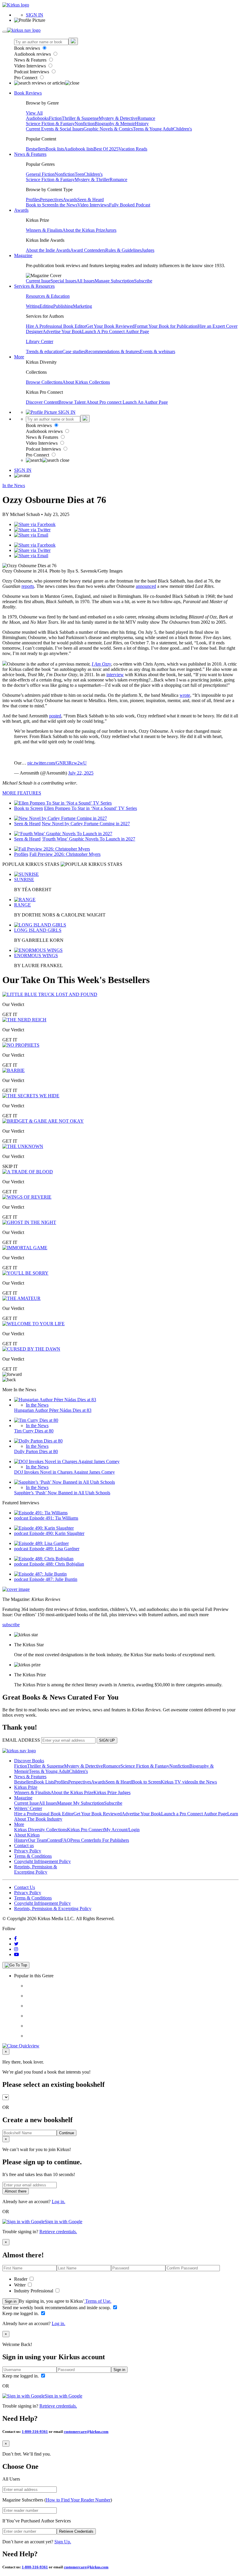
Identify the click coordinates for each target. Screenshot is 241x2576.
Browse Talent (72, 402)
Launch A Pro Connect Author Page (116, 331)
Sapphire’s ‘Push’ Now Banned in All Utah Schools (62, 1493)
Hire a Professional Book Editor (44, 1814)
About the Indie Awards (48, 250)
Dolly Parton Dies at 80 (36, 1451)
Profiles (33, 200)
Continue (67, 2133)
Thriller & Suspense (80, 118)
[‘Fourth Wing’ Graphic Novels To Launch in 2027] (63, 834)
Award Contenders (88, 250)
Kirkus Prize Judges (112, 1792)
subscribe (11, 1625)
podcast (22, 1518)
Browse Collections (44, 382)
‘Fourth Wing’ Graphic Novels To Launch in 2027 (88, 839)
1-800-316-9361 (35, 2432)
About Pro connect (104, 402)
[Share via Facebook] (35, 524)
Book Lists (44, 1782)
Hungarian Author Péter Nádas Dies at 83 (53, 1410)
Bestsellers (36, 149)
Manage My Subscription (81, 1803)
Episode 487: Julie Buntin (53, 1579)
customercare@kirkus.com (86, 2432)
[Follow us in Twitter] (16, 1944)
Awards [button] (21, 210)
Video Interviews (31, 66)
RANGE (22, 905)
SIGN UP (107, 1740)
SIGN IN (35, 15)
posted (55, 716)
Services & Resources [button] (34, 286)
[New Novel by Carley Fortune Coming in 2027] (61, 818)
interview (115, 675)
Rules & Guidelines (123, 250)
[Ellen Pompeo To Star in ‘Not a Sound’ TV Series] (63, 803)
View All (34, 113)
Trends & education (44, 351)
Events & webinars (158, 351)
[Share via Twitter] (32, 530)
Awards (70, 200)
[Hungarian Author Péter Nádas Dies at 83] (55, 1400)
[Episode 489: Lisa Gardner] (41, 1543)
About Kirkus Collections (86, 382)
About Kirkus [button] (27, 1835)
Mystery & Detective (118, 118)
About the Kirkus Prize (84, 230)
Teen (79, 174)
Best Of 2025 (106, 149)
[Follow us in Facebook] (15, 1939)
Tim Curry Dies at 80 (34, 1431)
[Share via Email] (31, 535)
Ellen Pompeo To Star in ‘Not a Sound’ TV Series (91, 808)
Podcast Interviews (32, 72)
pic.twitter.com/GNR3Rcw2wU (57, 763)
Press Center (82, 1840)
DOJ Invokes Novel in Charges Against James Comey (65, 1472)
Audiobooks (37, 118)
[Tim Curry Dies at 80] (36, 1420)
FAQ (66, 1840)
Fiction (55, 118)
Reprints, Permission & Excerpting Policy (36, 1869)
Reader (21, 2279)
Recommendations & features (113, 351)
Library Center (40, 341)
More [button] (19, 357)
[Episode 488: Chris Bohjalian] (44, 1559)
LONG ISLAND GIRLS (38, 930)
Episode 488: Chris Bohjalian (57, 1564)
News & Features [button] (30, 154)
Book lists (55, 149)
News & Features (31, 60)
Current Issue (38, 281)
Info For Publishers (111, 1840)
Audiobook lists (79, 149)
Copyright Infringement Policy (42, 1861)
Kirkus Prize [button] (26, 1787)
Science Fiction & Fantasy (50, 124)
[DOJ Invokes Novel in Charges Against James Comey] (67, 1461)
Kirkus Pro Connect (86, 1830)
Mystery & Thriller (92, 179)
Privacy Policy (28, 1851)
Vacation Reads (133, 149)
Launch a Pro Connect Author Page (194, 1814)
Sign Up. (63, 2542)
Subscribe (143, 281)
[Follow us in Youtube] (16, 1954)
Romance (146, 118)
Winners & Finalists (44, 230)
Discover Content (42, 402)
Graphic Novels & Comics (108, 129)
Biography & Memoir (115, 124)
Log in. (58, 2202)
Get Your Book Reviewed (110, 326)
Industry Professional (34, 2291)
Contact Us (25, 1887)
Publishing (63, 306)
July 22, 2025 (81, 773)
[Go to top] (16, 1965)
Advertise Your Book (62, 331)
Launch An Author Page (145, 402)
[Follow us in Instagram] (16, 1949)
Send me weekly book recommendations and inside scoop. (57, 2308)
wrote (185, 695)
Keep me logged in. (21, 2313)
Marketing (82, 306)
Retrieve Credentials (76, 2531)
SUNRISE (24, 880)
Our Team (37, 1840)
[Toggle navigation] (5, 32)
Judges (148, 250)
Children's (183, 129)
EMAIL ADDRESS (21, 1740)
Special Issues (63, 281)
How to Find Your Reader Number (78, 2500)
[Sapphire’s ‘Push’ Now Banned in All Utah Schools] (65, 1482)
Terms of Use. (98, 2301)
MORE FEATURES (22, 793)
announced (146, 586)
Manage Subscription (114, 281)
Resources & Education (48, 296)
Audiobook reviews (33, 54)
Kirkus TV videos (178, 1782)
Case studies (74, 351)
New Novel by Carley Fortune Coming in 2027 (86, 824)
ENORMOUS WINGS (36, 956)
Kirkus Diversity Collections (41, 1830)
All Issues (86, 281)
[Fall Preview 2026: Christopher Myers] (52, 849)
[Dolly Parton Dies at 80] (38, 1441)
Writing (33, 306)
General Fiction (40, 174)
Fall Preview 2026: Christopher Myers (65, 854)
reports (28, 586)
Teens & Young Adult (153, 129)
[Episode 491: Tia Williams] (41, 1513)
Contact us (24, 1845)
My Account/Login (122, 1830)
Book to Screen (40, 205)
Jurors (111, 230)
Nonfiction (85, 124)
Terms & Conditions (33, 1856)
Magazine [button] (23, 255)
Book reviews (28, 48)
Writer (20, 2285)
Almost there (16, 2191)
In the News (66, 205)
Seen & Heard (91, 200)
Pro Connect (26, 78)
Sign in (11, 2301)
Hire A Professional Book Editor (56, 326)
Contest (54, 1840)
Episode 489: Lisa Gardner (54, 1549)
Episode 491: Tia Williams (54, 1518)
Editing (46, 306)
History (142, 124)
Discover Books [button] (29, 1761)
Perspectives (51, 200)
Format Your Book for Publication (166, 326)
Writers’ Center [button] (28, 1808)
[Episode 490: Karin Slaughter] (44, 1528)
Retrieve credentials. (58, 2232)
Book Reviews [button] (28, 93)
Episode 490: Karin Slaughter (57, 1533)
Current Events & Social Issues (55, 129)
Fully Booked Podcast (130, 205)
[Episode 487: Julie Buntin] (40, 1574)
